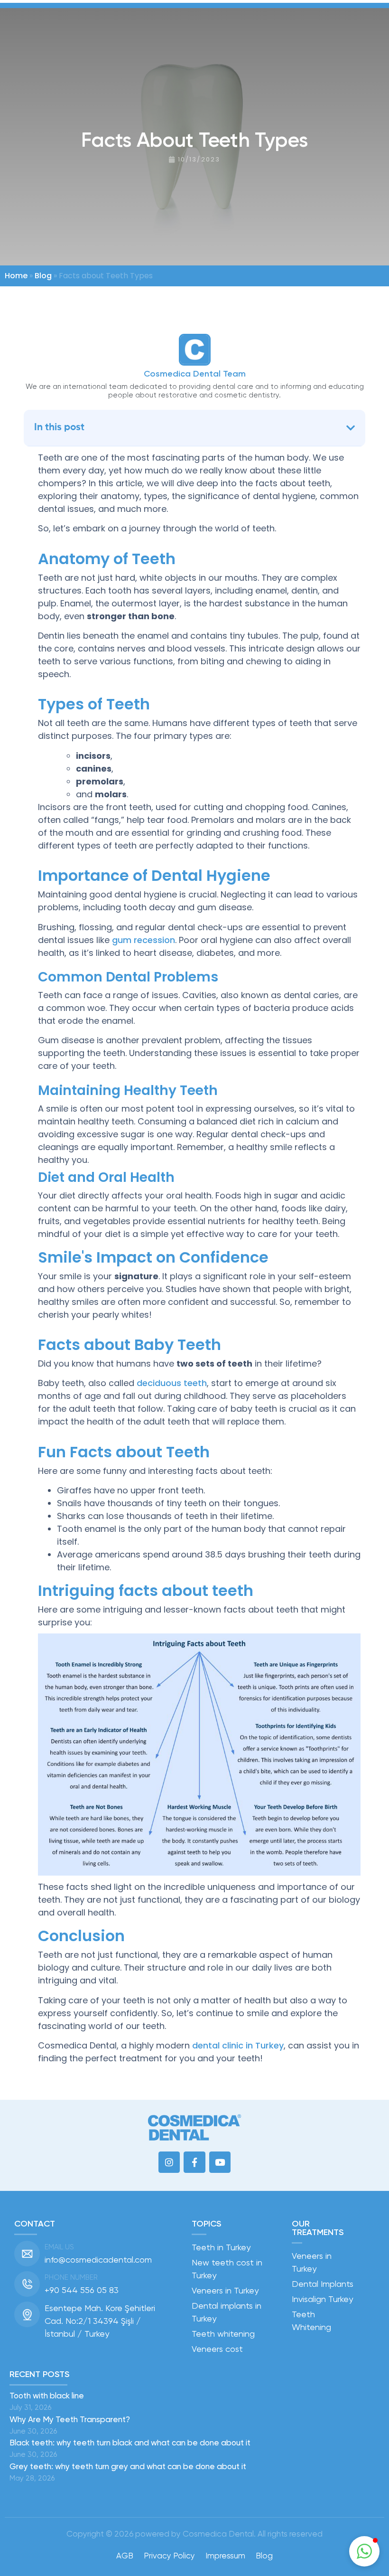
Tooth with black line (47, 2396)
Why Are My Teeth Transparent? (71, 2419)
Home (16, 276)
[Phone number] (27, 2284)
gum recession (144, 940)
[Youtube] (220, 2162)
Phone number (71, 2277)
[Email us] (27, 2254)
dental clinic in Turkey (238, 2045)
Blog (43, 276)
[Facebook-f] (194, 2162)
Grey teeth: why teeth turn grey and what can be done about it (128, 2466)
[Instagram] (169, 2162)
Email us (59, 2247)
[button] (351, 428)
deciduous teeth (172, 1383)
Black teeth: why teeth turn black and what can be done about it (130, 2443)
